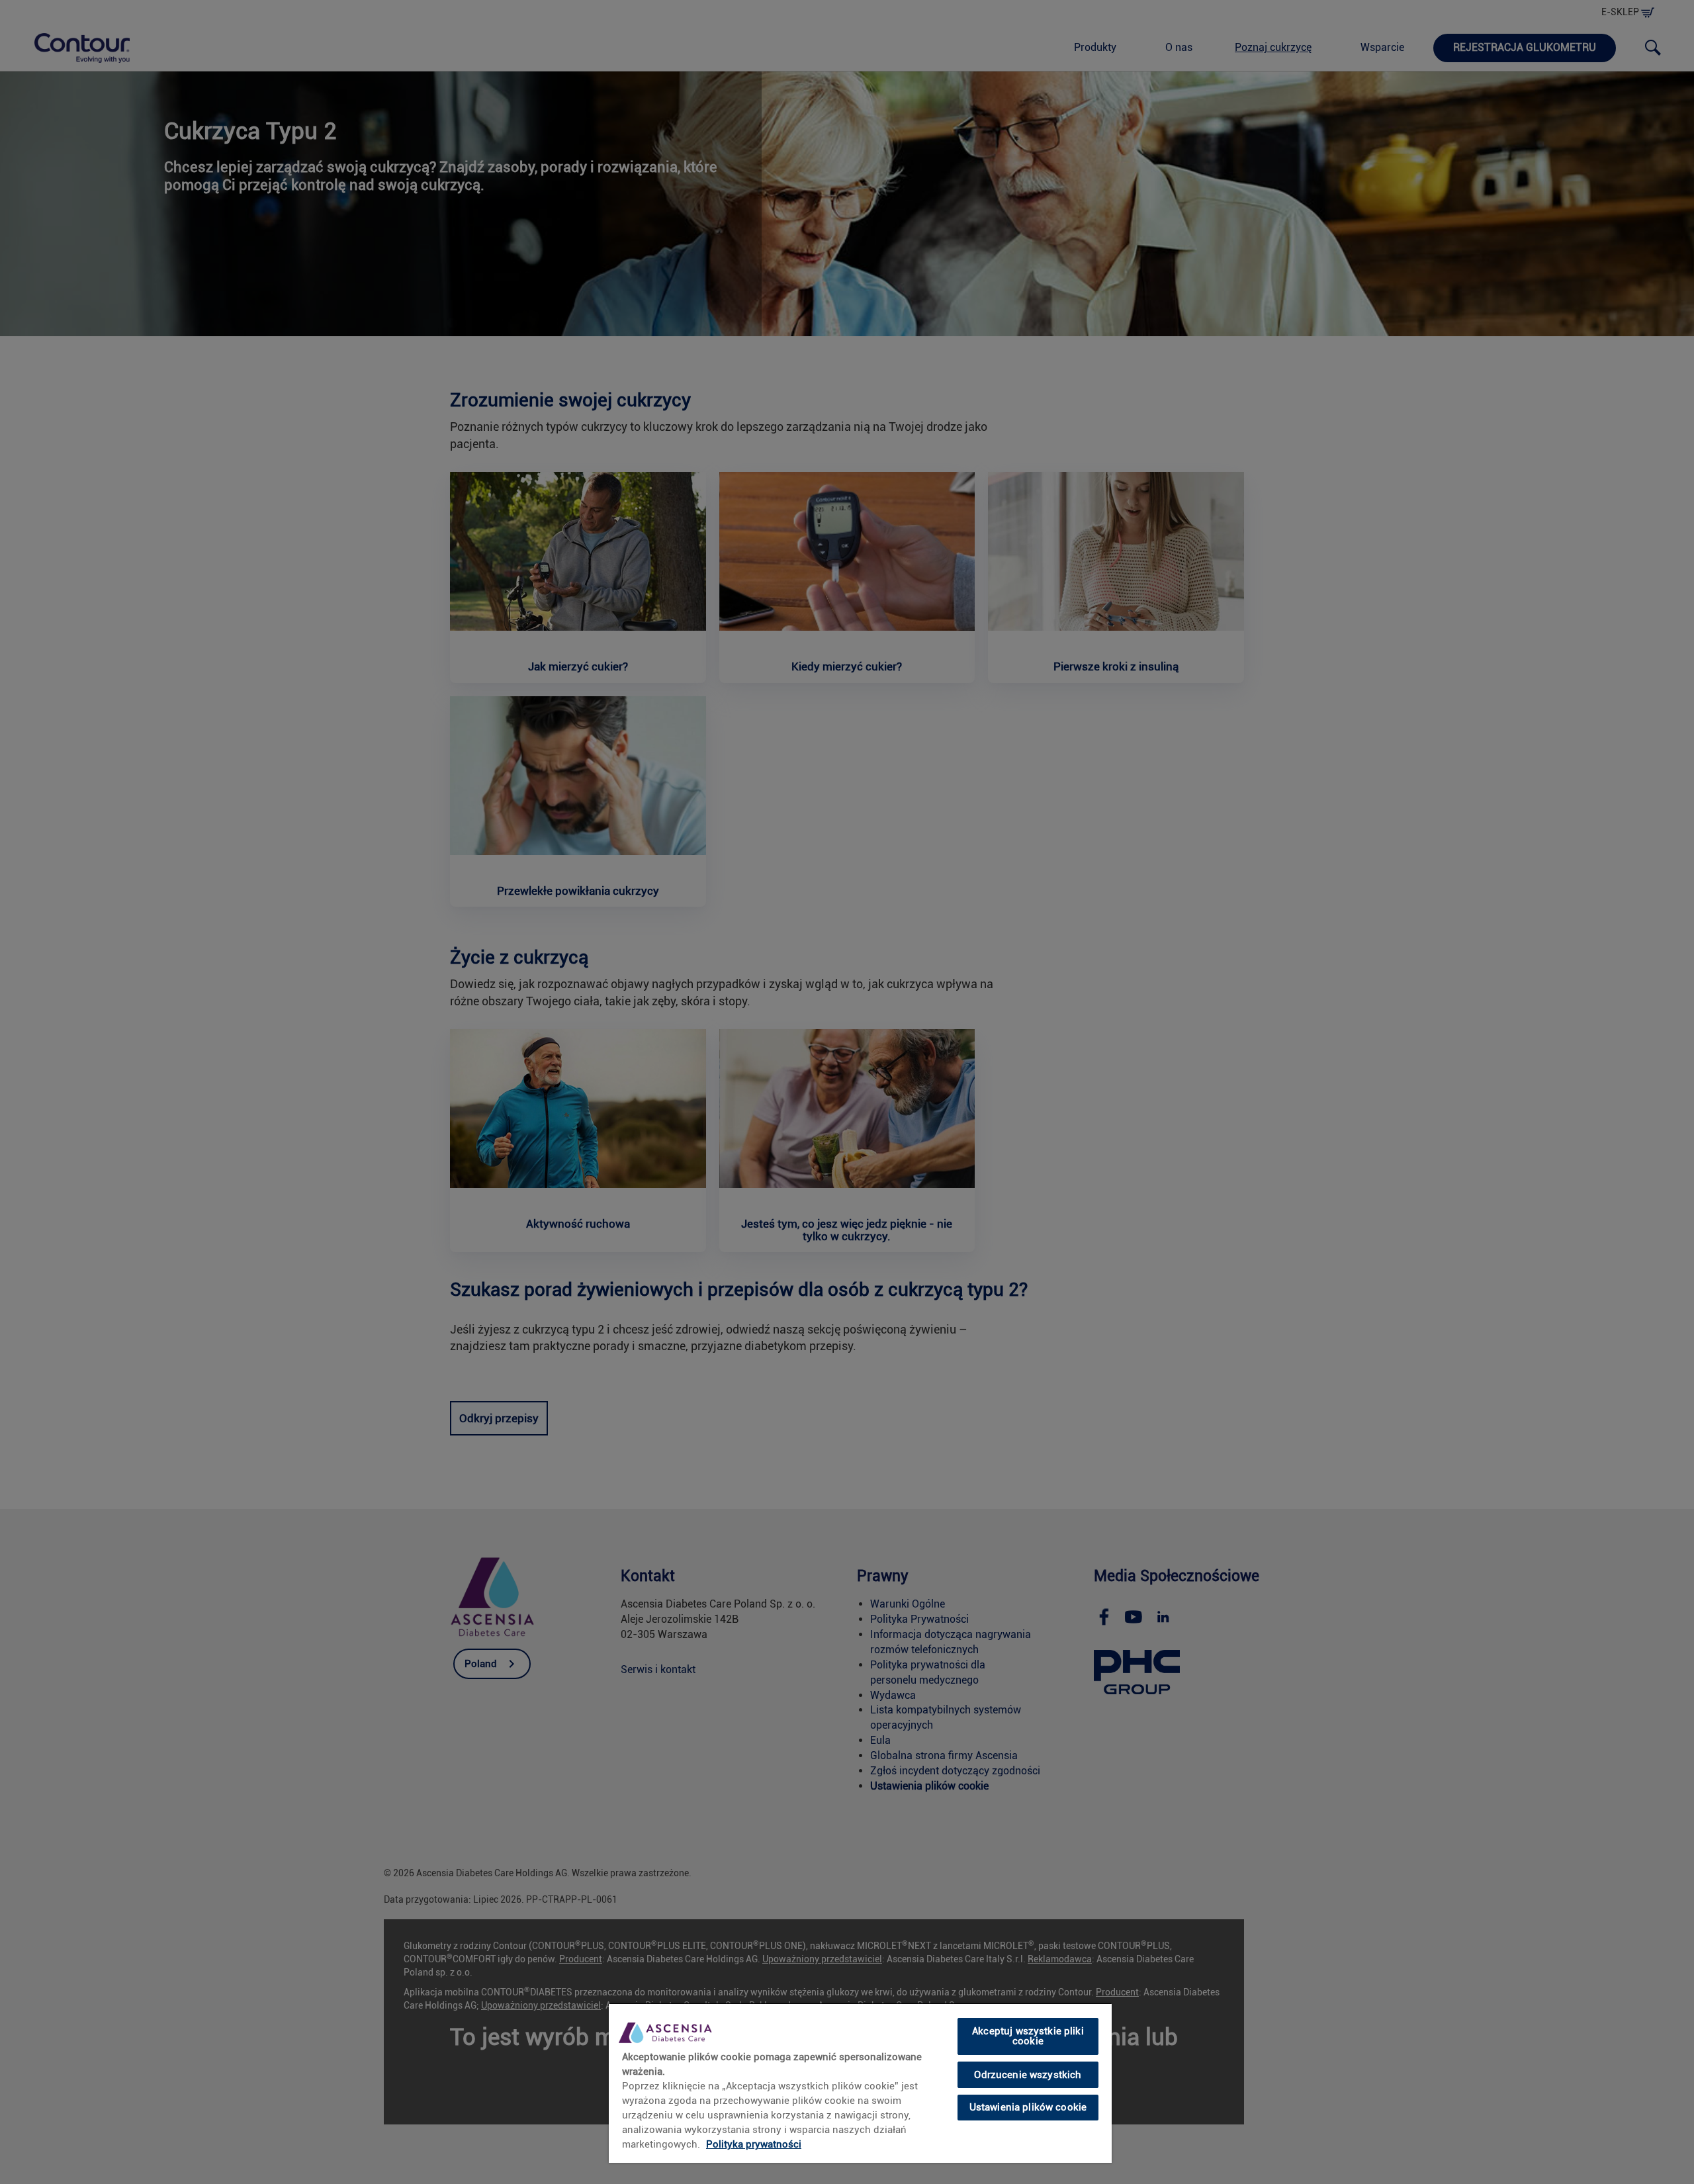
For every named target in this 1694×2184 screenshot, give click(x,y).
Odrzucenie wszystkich (1028, 2074)
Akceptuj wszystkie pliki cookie (1028, 2036)
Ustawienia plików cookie (1028, 2107)
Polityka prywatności (754, 2144)
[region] (860, 2083)
